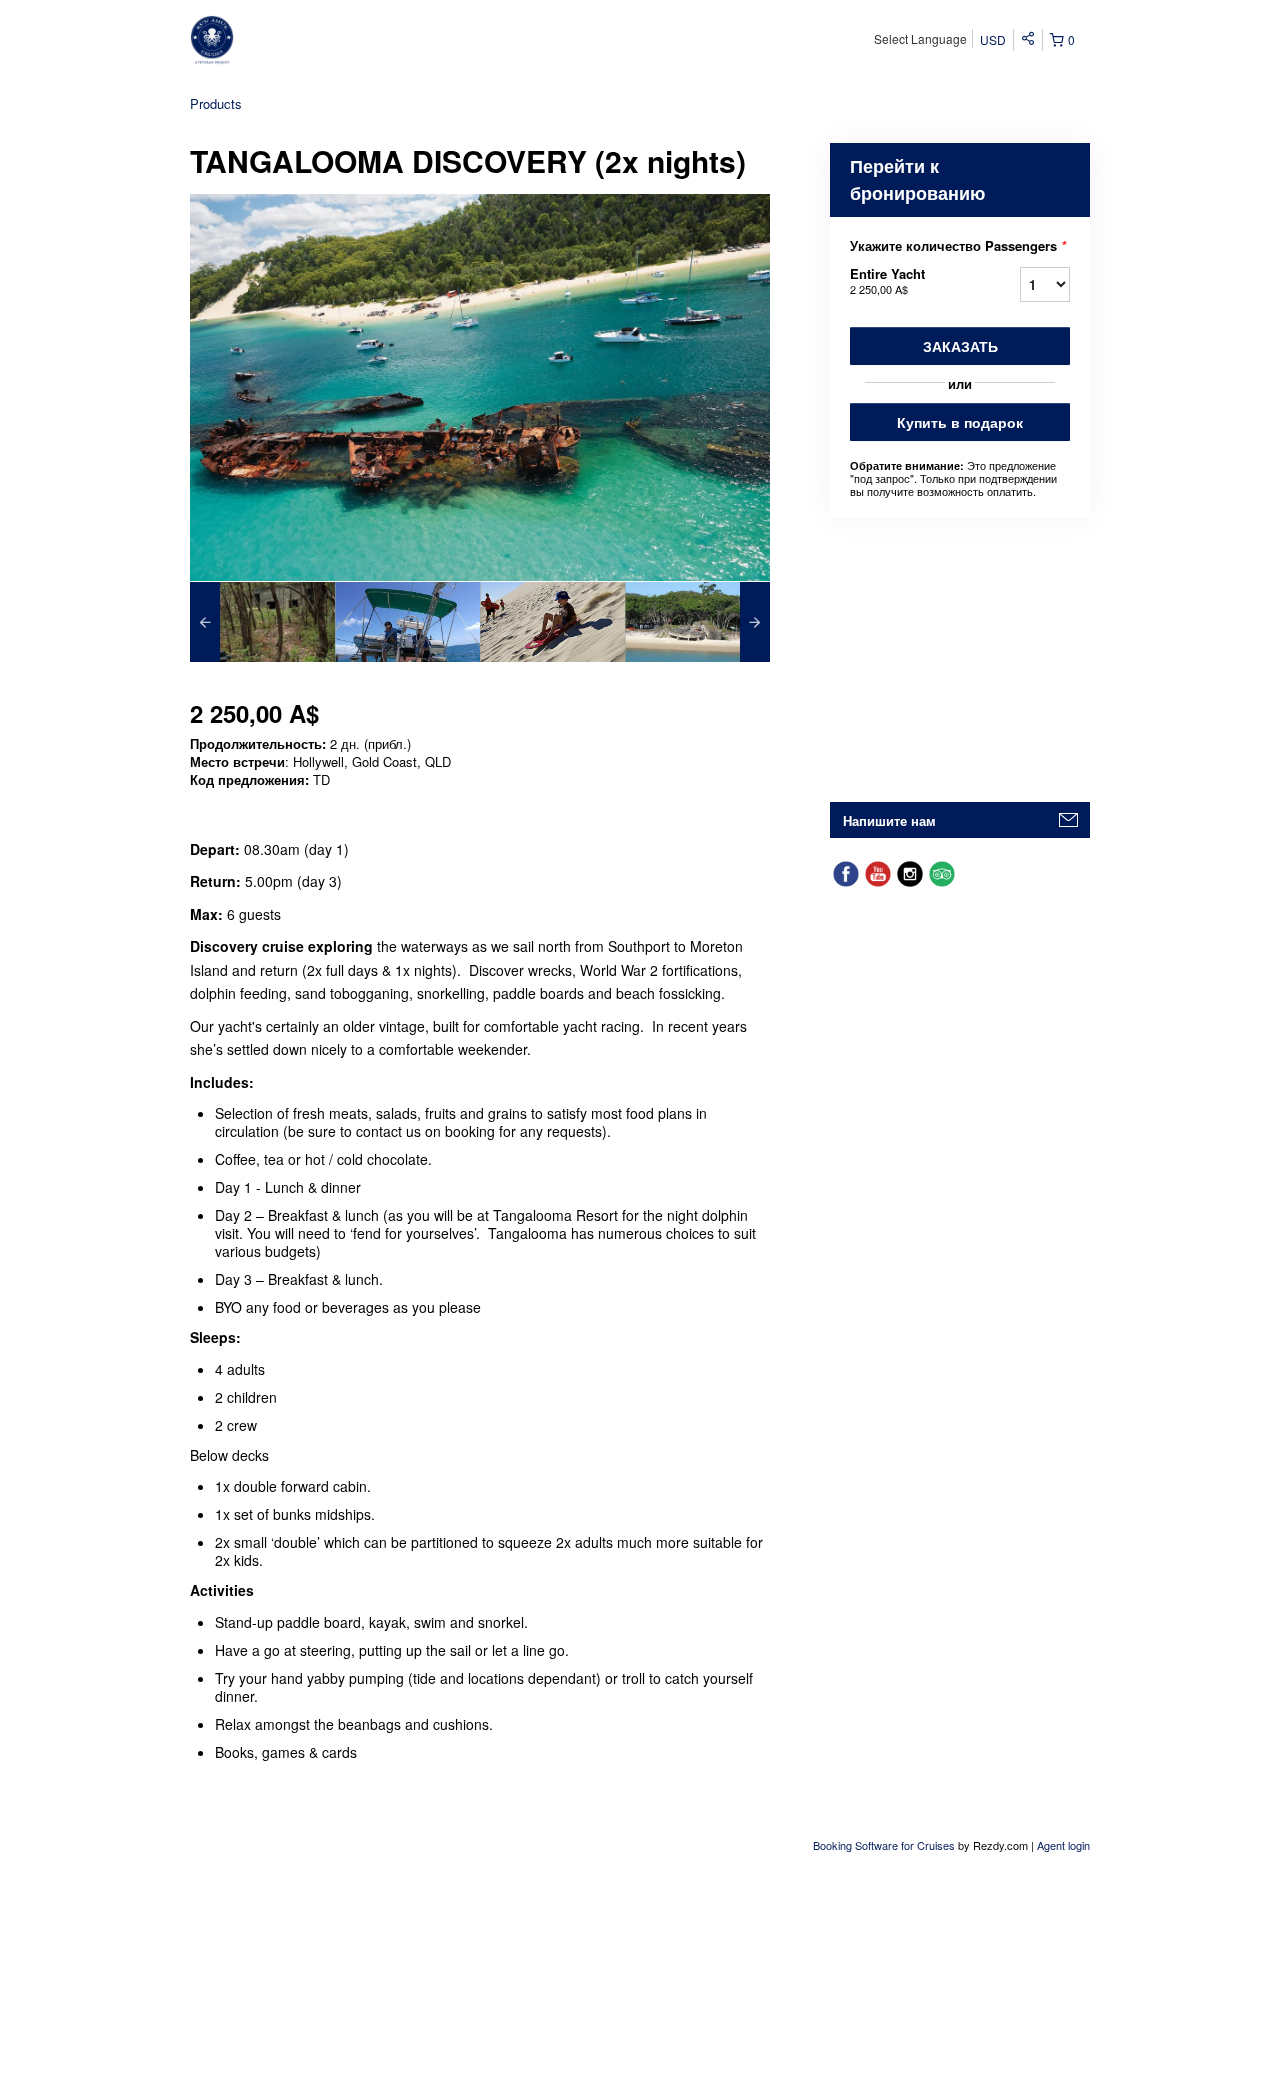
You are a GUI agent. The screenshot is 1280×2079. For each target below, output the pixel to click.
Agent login (1063, 1845)
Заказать (960, 346)
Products (216, 103)
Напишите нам (889, 820)
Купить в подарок (960, 422)
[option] (262, 622)
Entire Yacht (887, 280)
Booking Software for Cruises (885, 1845)
